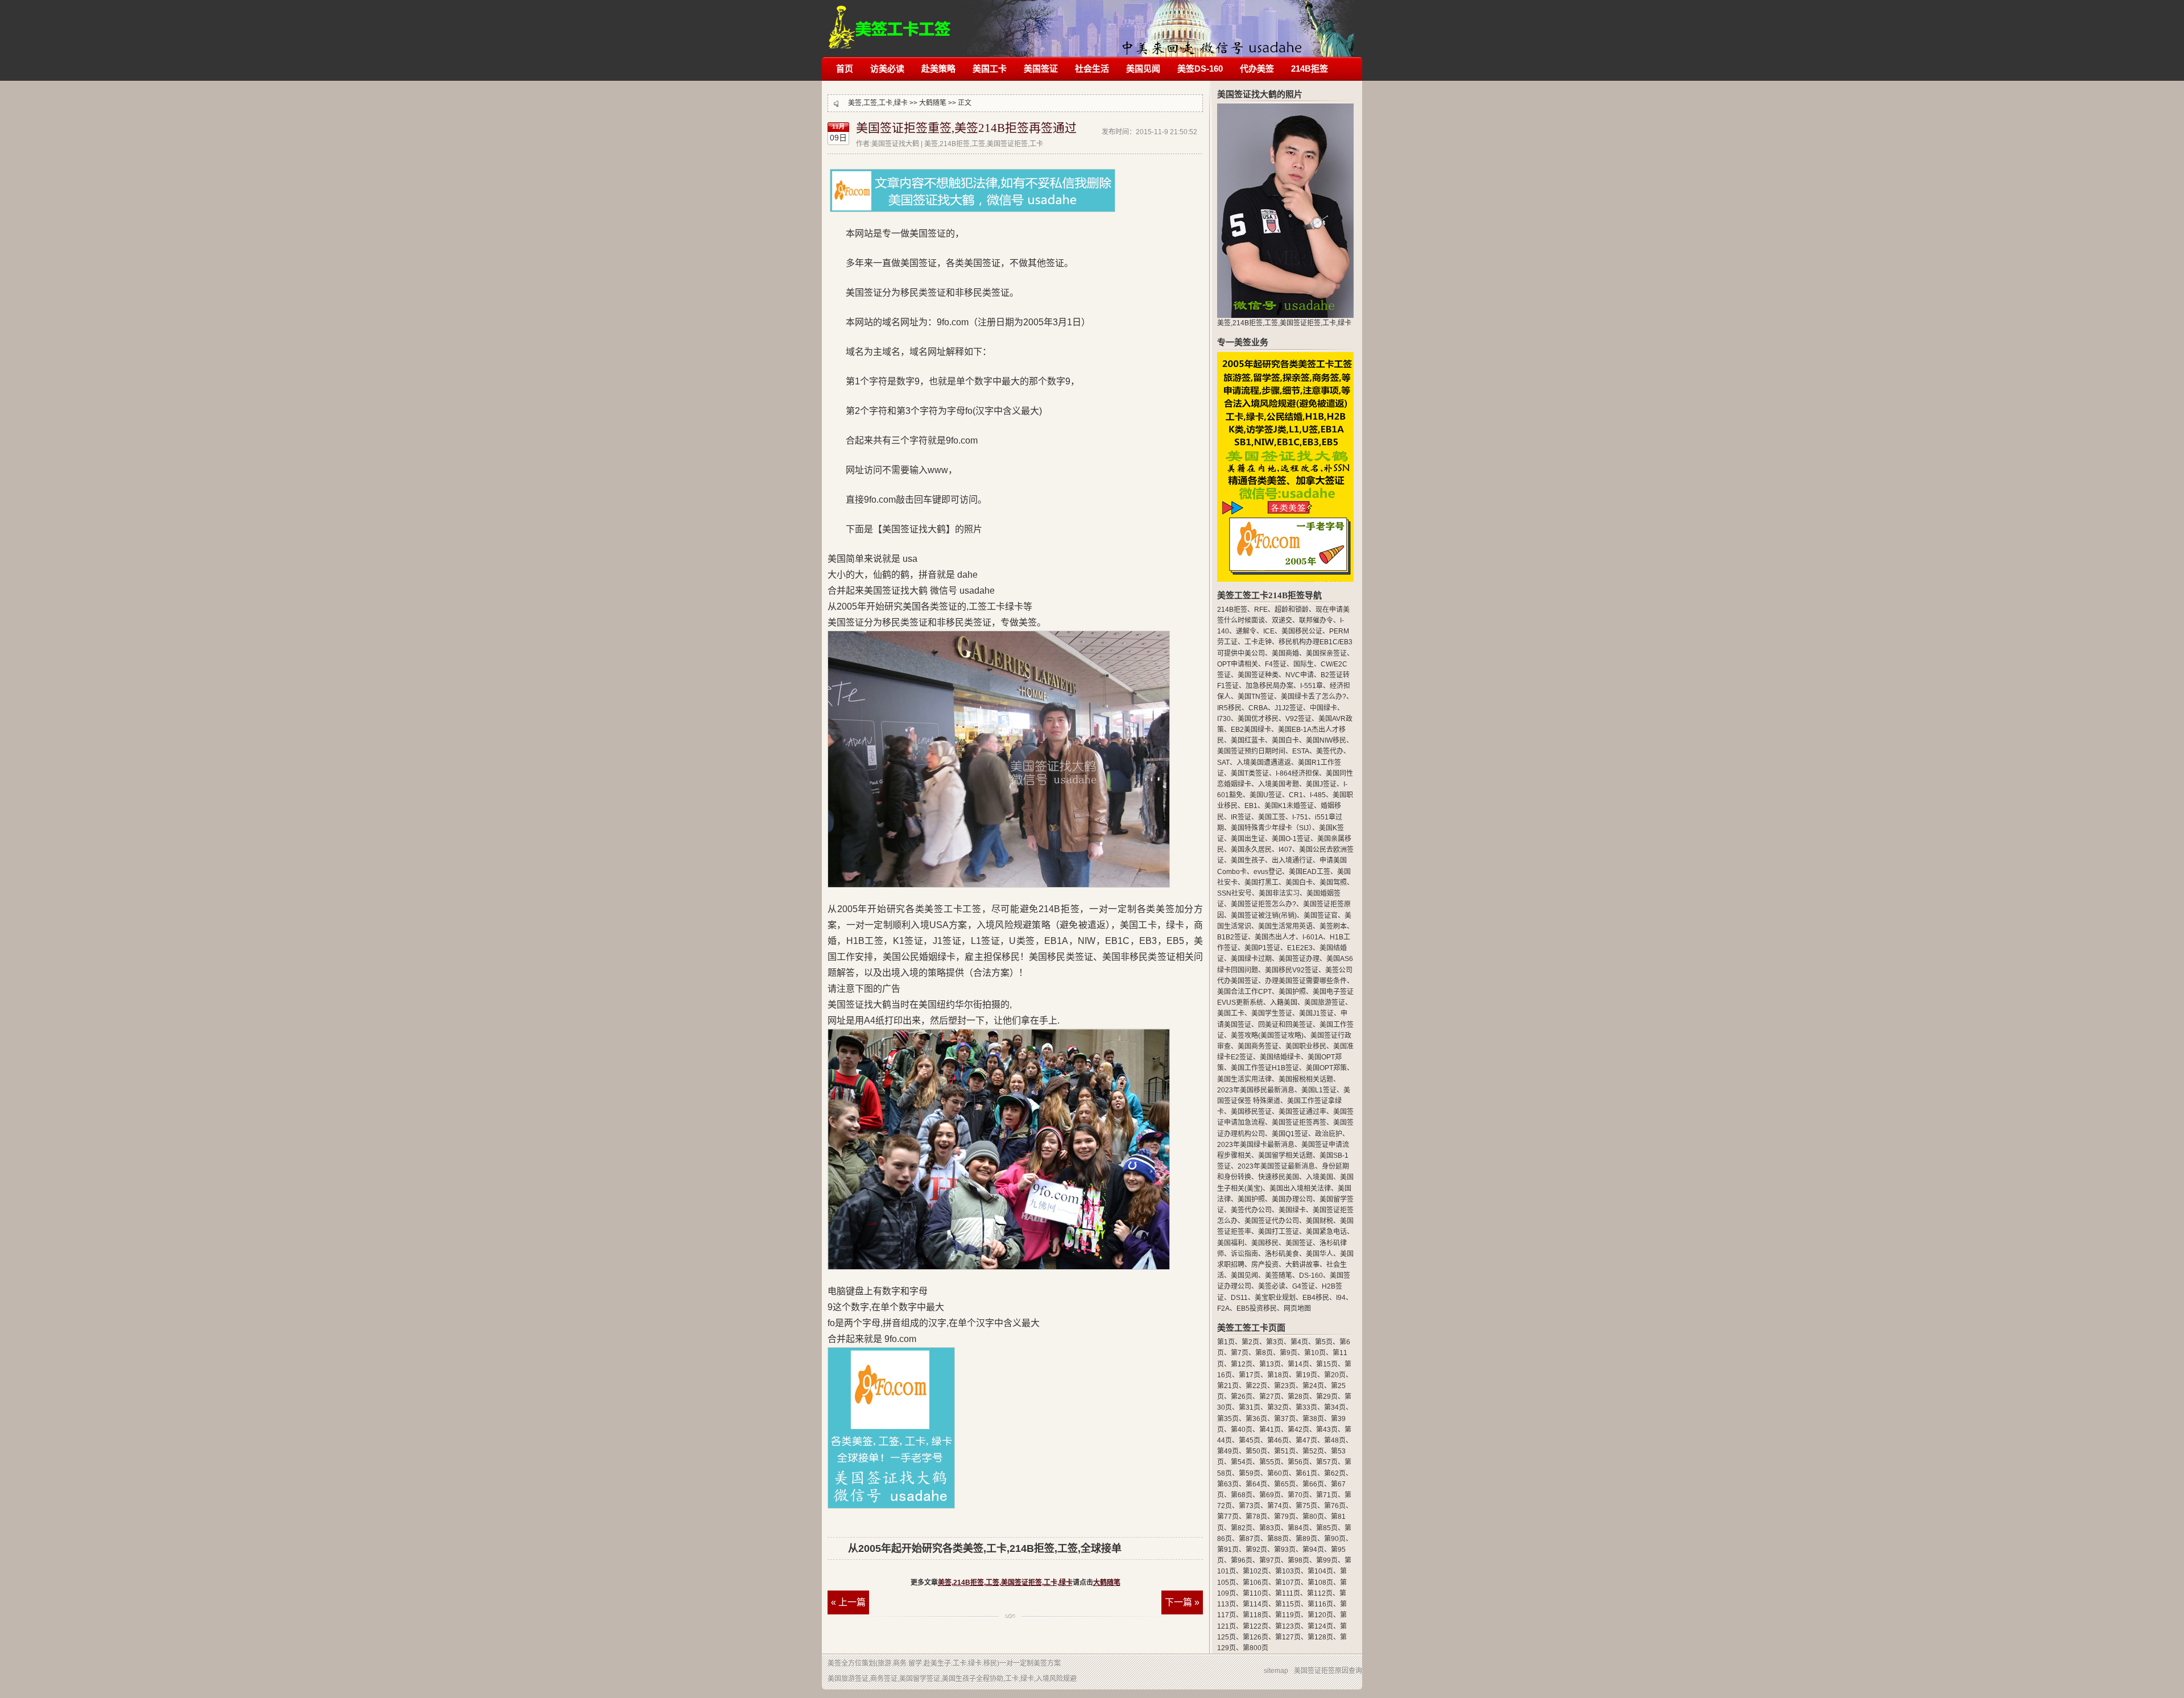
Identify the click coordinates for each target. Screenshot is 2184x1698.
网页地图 (1297, 1308)
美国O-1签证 (1291, 839)
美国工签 (1272, 817)
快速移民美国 (1279, 1177)
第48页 (1335, 1440)
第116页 (1320, 1604)
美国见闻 (1143, 69)
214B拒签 (1310, 69)
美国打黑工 (1261, 883)
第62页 (1335, 1473)
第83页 (1270, 1528)
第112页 (1320, 1593)
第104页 (1320, 1571)
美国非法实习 (1279, 893)
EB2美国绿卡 (1251, 730)
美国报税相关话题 (1306, 1079)
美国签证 (1041, 69)
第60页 (1278, 1473)
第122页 (1256, 1626)
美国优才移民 (1258, 719)
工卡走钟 (1258, 642)
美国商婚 (1285, 653)
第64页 (1256, 1484)
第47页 (1306, 1440)
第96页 (1242, 1560)
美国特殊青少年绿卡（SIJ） (1271, 828)
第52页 (1313, 1451)
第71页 (1327, 1495)
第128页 (1320, 1637)
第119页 (1288, 1615)
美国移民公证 (1302, 631)
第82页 (1242, 1528)
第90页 (1335, 1539)
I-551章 (1312, 686)
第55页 (1270, 1462)
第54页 (1242, 1462)
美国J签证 (1321, 784)
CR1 (1296, 795)
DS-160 (1311, 1275)
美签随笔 (1279, 1275)
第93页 (1285, 1550)
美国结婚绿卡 (1280, 1057)
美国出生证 (1248, 839)
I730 (1224, 719)
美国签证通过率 (1302, 1112)
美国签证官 (1321, 916)
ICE (1269, 631)
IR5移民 (1229, 708)
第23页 (1285, 1386)
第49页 (1228, 1451)
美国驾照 (1333, 883)
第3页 (1275, 1342)
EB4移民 (1316, 1298)
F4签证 (1276, 664)
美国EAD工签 (1310, 872)
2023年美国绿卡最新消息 (1256, 1145)
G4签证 (1304, 1286)
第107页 (1288, 1583)
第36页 (1256, 1419)
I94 (1341, 1298)
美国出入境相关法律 (1300, 1188)
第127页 (1288, 1637)
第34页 (1335, 1407)
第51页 (1285, 1451)
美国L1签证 (1319, 1090)
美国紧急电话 (1326, 1232)
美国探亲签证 (1326, 653)
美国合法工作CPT (1244, 992)
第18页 (1278, 1375)
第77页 (1228, 1517)
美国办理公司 (1292, 1199)
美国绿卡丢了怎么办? (1314, 697)
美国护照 (1292, 992)
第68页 (1242, 1495)
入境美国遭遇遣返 (1264, 763)
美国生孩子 (1248, 860)
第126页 (1256, 1637)
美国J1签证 (1316, 1013)
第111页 (1288, 1593)
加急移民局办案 (1269, 686)
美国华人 (1319, 1254)
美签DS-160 (1200, 69)
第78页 (1256, 1517)
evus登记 (1268, 872)
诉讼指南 (1244, 1254)
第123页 (1288, 1626)
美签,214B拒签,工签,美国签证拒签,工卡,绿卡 (890, 21)
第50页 (1256, 1451)
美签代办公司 (1251, 1210)
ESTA (1301, 751)
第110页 (1256, 1593)
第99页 (1327, 1560)
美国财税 (1319, 1221)
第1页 (1226, 1342)
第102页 (1256, 1571)
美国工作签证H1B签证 (1265, 1068)
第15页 (1327, 1364)
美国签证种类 (1258, 675)
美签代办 (1330, 751)
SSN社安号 (1234, 893)
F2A (1223, 1308)
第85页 (1327, 1528)
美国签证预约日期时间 (1251, 751)
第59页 (1250, 1473)
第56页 (1298, 1462)
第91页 (1228, 1550)
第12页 (1242, 1364)
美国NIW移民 (1326, 740)
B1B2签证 (1232, 937)
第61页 (1306, 1473)
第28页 (1298, 1397)
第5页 (1324, 1342)
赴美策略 (938, 69)
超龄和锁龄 (1292, 610)
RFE (1261, 610)
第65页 (1285, 1484)
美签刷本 (1333, 926)
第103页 (1288, 1571)
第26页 (1242, 1397)
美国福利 (1231, 1243)
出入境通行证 (1292, 860)
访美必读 (887, 69)
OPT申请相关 (1238, 664)
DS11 (1239, 1298)
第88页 (1278, 1539)
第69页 (1270, 1495)
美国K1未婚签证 (1289, 806)
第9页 (1289, 1353)
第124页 (1320, 1626)
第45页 (1250, 1440)
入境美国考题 (1279, 784)
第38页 (1313, 1419)
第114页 (1256, 1604)
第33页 (1306, 1407)
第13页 (1270, 1364)
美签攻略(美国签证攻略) (1267, 1036)
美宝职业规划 (1275, 1298)
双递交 (1282, 620)
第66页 (1313, 1484)
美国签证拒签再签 (1299, 1123)
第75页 (1306, 1506)
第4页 (1299, 1342)
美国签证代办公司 (1272, 1221)
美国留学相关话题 (1285, 1156)
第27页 (1270, 1397)
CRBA (1258, 708)
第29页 (1327, 1397)
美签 (834, 1663)
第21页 (1228, 1386)
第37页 (1285, 1419)
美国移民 (1265, 1243)
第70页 (1298, 1495)
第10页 (1315, 1353)
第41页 (1270, 1430)
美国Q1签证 (1290, 1134)
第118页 (1256, 1615)
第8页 (1264, 1353)
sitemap (1276, 1671)
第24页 (1313, 1386)
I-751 (1300, 817)
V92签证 (1298, 719)
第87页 (1250, 1539)
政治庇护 (1329, 1134)
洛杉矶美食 (1282, 1254)
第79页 (1285, 1517)
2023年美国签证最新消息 (1276, 1166)
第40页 (1242, 1430)
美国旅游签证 (1325, 1003)
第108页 (1320, 1583)
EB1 (1251, 806)
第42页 (1298, 1430)
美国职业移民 (1306, 1046)
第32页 (1278, 1407)
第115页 (1288, 1604)
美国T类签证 (1250, 773)
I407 (1285, 850)
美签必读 (1272, 1286)
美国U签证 (1266, 795)
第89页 (1306, 1539)
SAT (1223, 763)
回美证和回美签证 (1285, 1025)
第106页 (1256, 1583)
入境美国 (1319, 1177)
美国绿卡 (1292, 1210)
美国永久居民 (1251, 850)
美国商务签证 (1258, 1046)
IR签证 (1241, 817)
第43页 (1327, 1430)
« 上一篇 (848, 1602)
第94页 (1313, 1550)
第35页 (1228, 1419)
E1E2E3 (1300, 948)
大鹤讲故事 (1302, 1265)
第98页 (1298, 1560)
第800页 (1256, 1648)
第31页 (1250, 1407)
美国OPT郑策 (1326, 1068)
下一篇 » (1182, 1602)
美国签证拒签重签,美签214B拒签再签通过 (966, 128)
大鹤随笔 (933, 103)
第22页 (1256, 1386)
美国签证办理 (1299, 959)
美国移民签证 (1251, 1112)
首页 (845, 69)
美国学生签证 (1272, 1013)
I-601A (1313, 937)
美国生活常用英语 (1285, 926)
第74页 (1278, 1506)
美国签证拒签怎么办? (1263, 904)
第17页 (1250, 1375)
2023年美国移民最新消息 (1256, 1090)
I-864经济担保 (1297, 773)
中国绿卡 (1323, 708)
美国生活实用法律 (1244, 1079)
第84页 (1298, 1528)
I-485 (1318, 795)
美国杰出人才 (1275, 937)
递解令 (1246, 631)
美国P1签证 (1262, 948)
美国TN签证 (1256, 697)
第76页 (1335, 1506)
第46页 (1278, 1440)
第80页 (1313, 1517)
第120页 (1320, 1615)
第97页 (1270, 1560)
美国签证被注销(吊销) (1264, 916)
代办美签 (1257, 69)
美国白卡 (1285, 740)
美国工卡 (990, 69)
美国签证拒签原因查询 (1328, 1671)
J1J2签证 (1289, 708)
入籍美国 (1284, 1003)
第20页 (1335, 1375)
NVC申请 (1300, 675)
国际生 (1304, 664)
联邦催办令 (1316, 620)
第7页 (1240, 1353)
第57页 (1327, 1462)
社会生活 (1092, 69)
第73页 (1250, 1506)
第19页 (1306, 1375)
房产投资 (1265, 1265)
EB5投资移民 (1257, 1308)
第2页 (1250, 1342)
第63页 (1228, 1484)
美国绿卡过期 (1251, 959)
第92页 (1256, 1550)
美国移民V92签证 (1292, 970)
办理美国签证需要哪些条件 (1306, 981)
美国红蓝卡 (1248, 740)
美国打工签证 (1279, 1232)
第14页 (1298, 1364)
